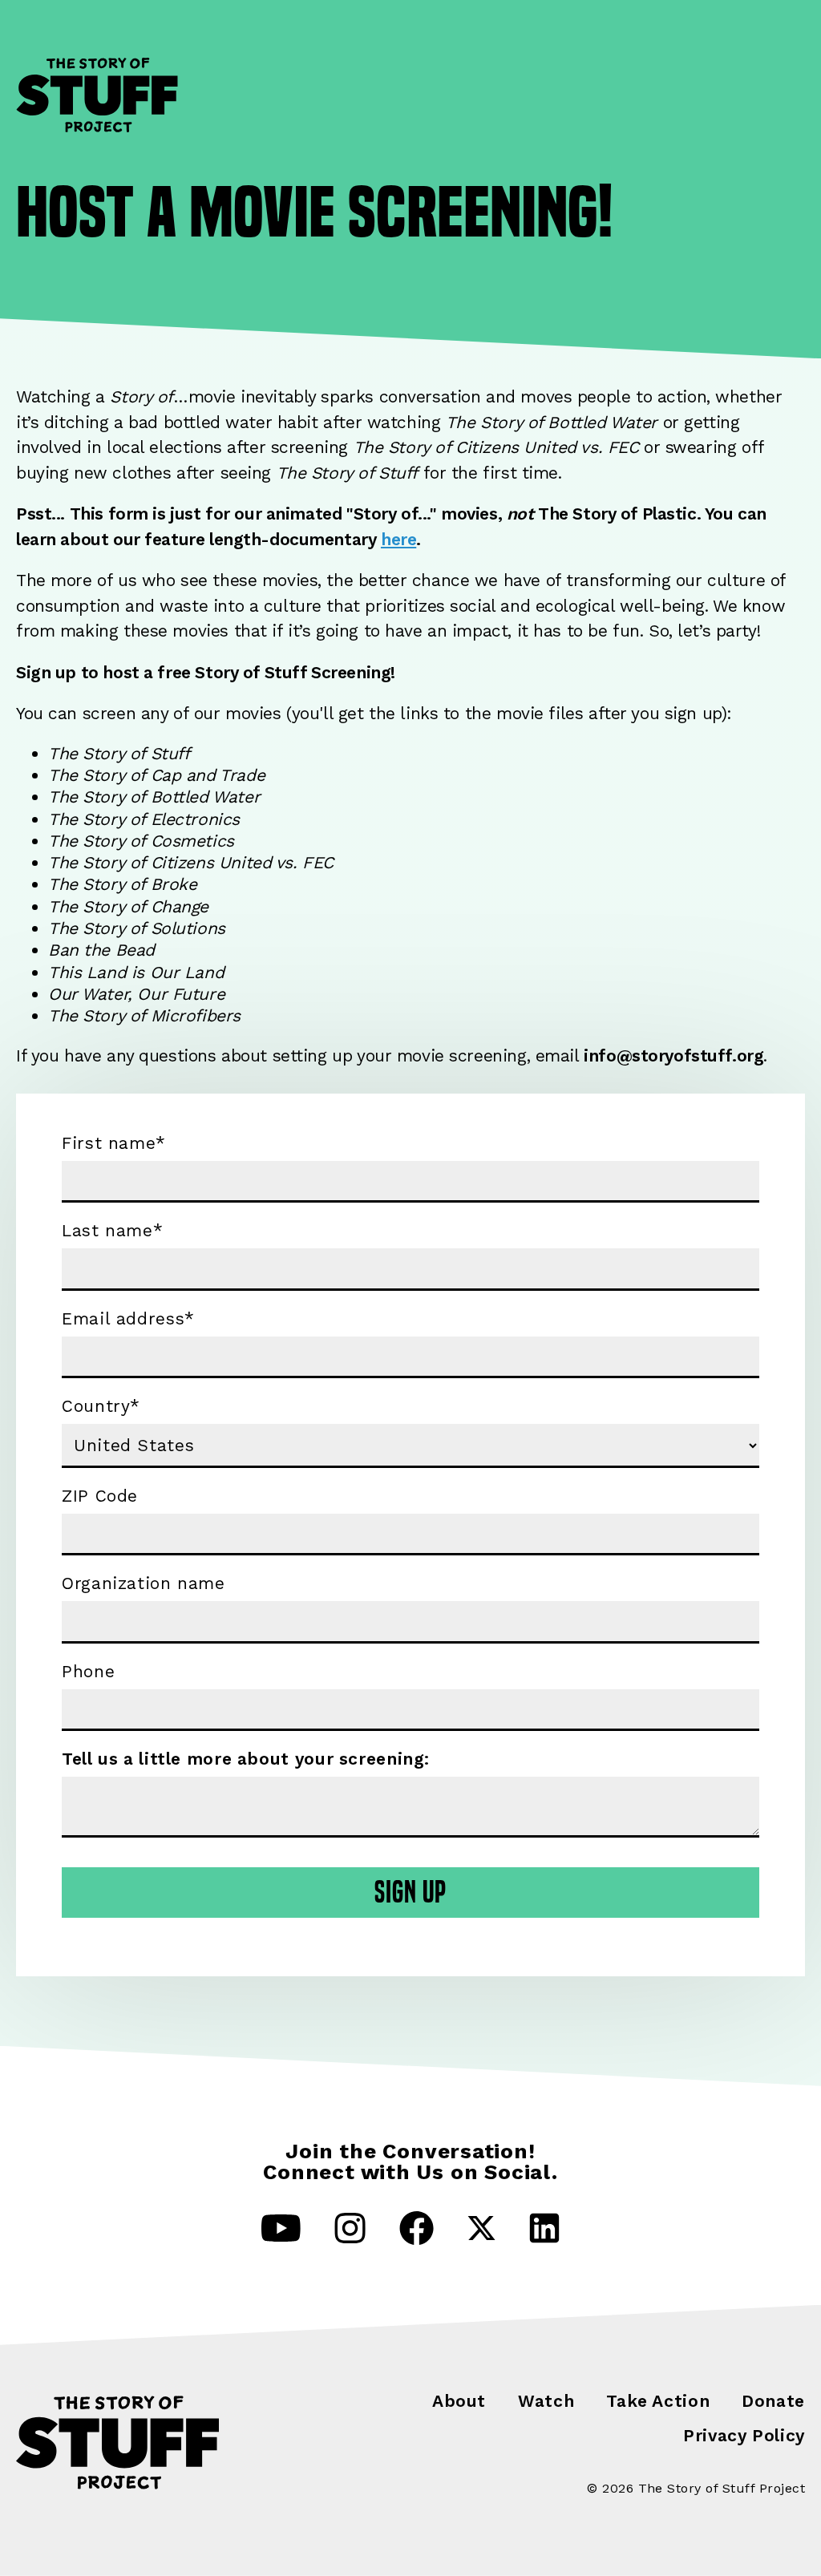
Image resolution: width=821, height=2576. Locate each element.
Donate (773, 2401)
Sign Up (411, 1892)
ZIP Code (100, 1496)
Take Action (658, 2401)
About (459, 2401)
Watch (546, 2401)
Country (101, 1406)
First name (114, 1143)
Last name (112, 1231)
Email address (128, 1319)
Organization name (144, 1583)
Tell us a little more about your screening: (246, 1759)
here (398, 539)
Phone (88, 1672)
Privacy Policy (744, 2435)
